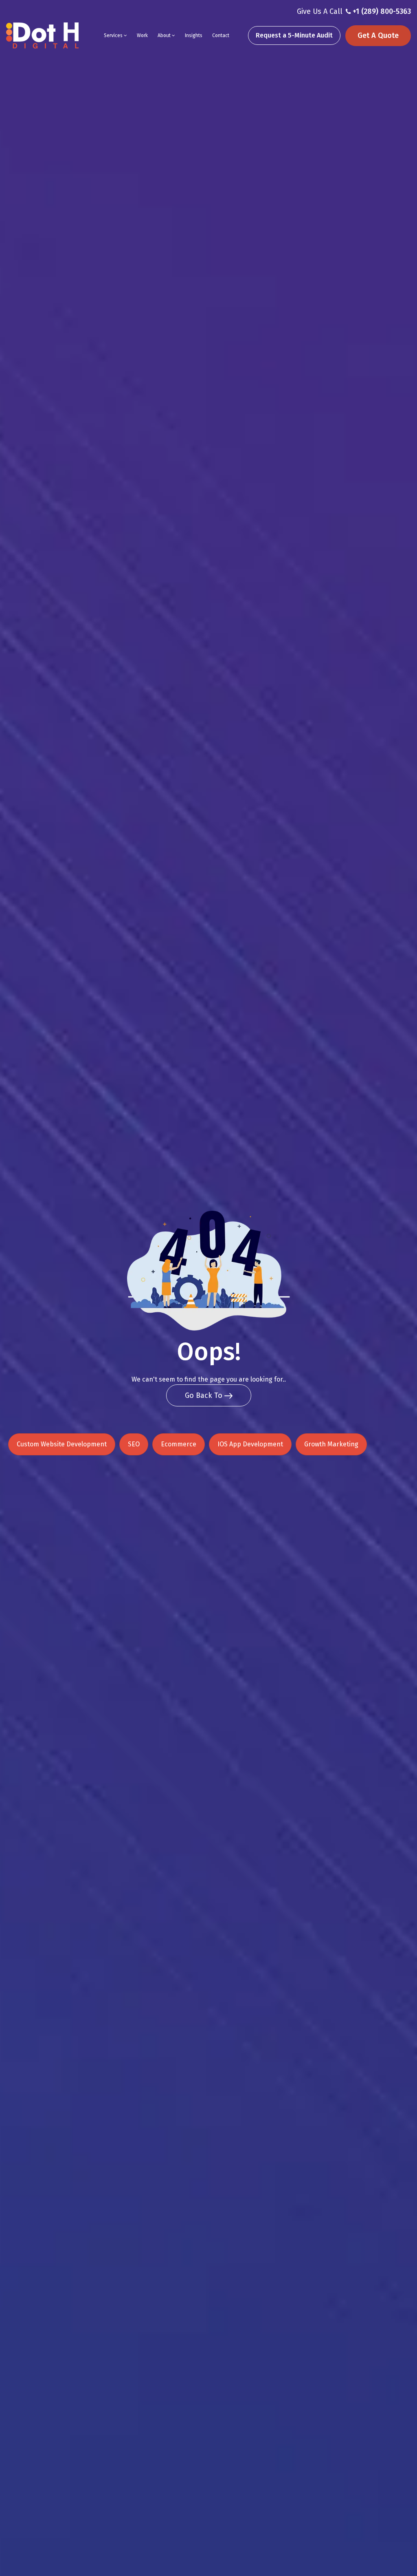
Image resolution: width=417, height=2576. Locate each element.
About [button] (165, 35)
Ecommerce (179, 1444)
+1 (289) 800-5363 (382, 11)
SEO (134, 1444)
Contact (221, 35)
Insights (194, 35)
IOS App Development (250, 1444)
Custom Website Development (62, 1444)
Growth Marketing (331, 1444)
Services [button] (114, 35)
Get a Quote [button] (378, 35)
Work (142, 35)
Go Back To (205, 1395)
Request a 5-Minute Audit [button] (294, 35)
